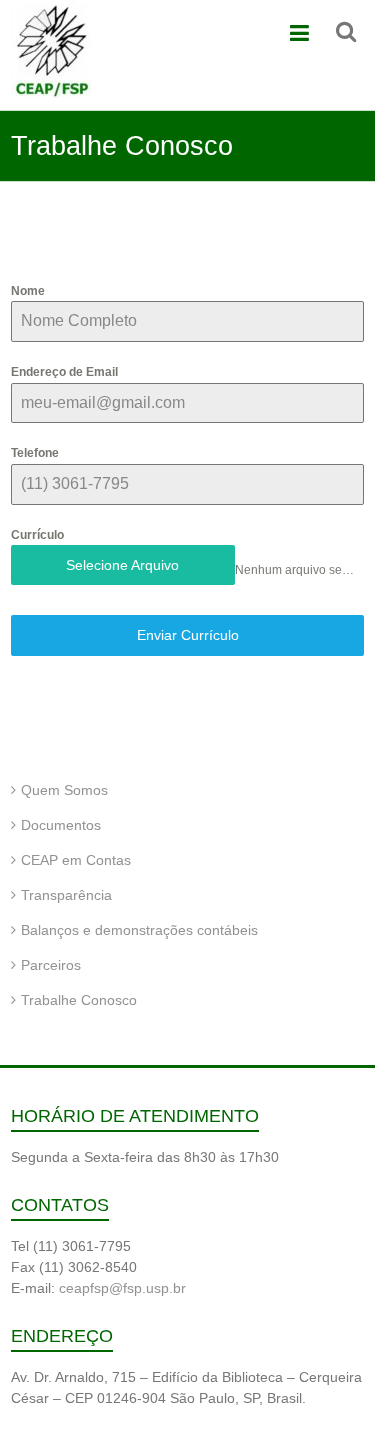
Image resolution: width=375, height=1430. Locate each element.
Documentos (61, 825)
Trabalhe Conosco (79, 1000)
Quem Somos (64, 790)
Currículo (37, 535)
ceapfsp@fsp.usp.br (122, 1288)
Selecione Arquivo (122, 565)
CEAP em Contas (76, 860)
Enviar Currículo (188, 635)
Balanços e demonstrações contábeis (139, 930)
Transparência (66, 895)
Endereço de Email (64, 372)
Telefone (35, 453)
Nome (28, 291)
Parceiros (51, 965)
